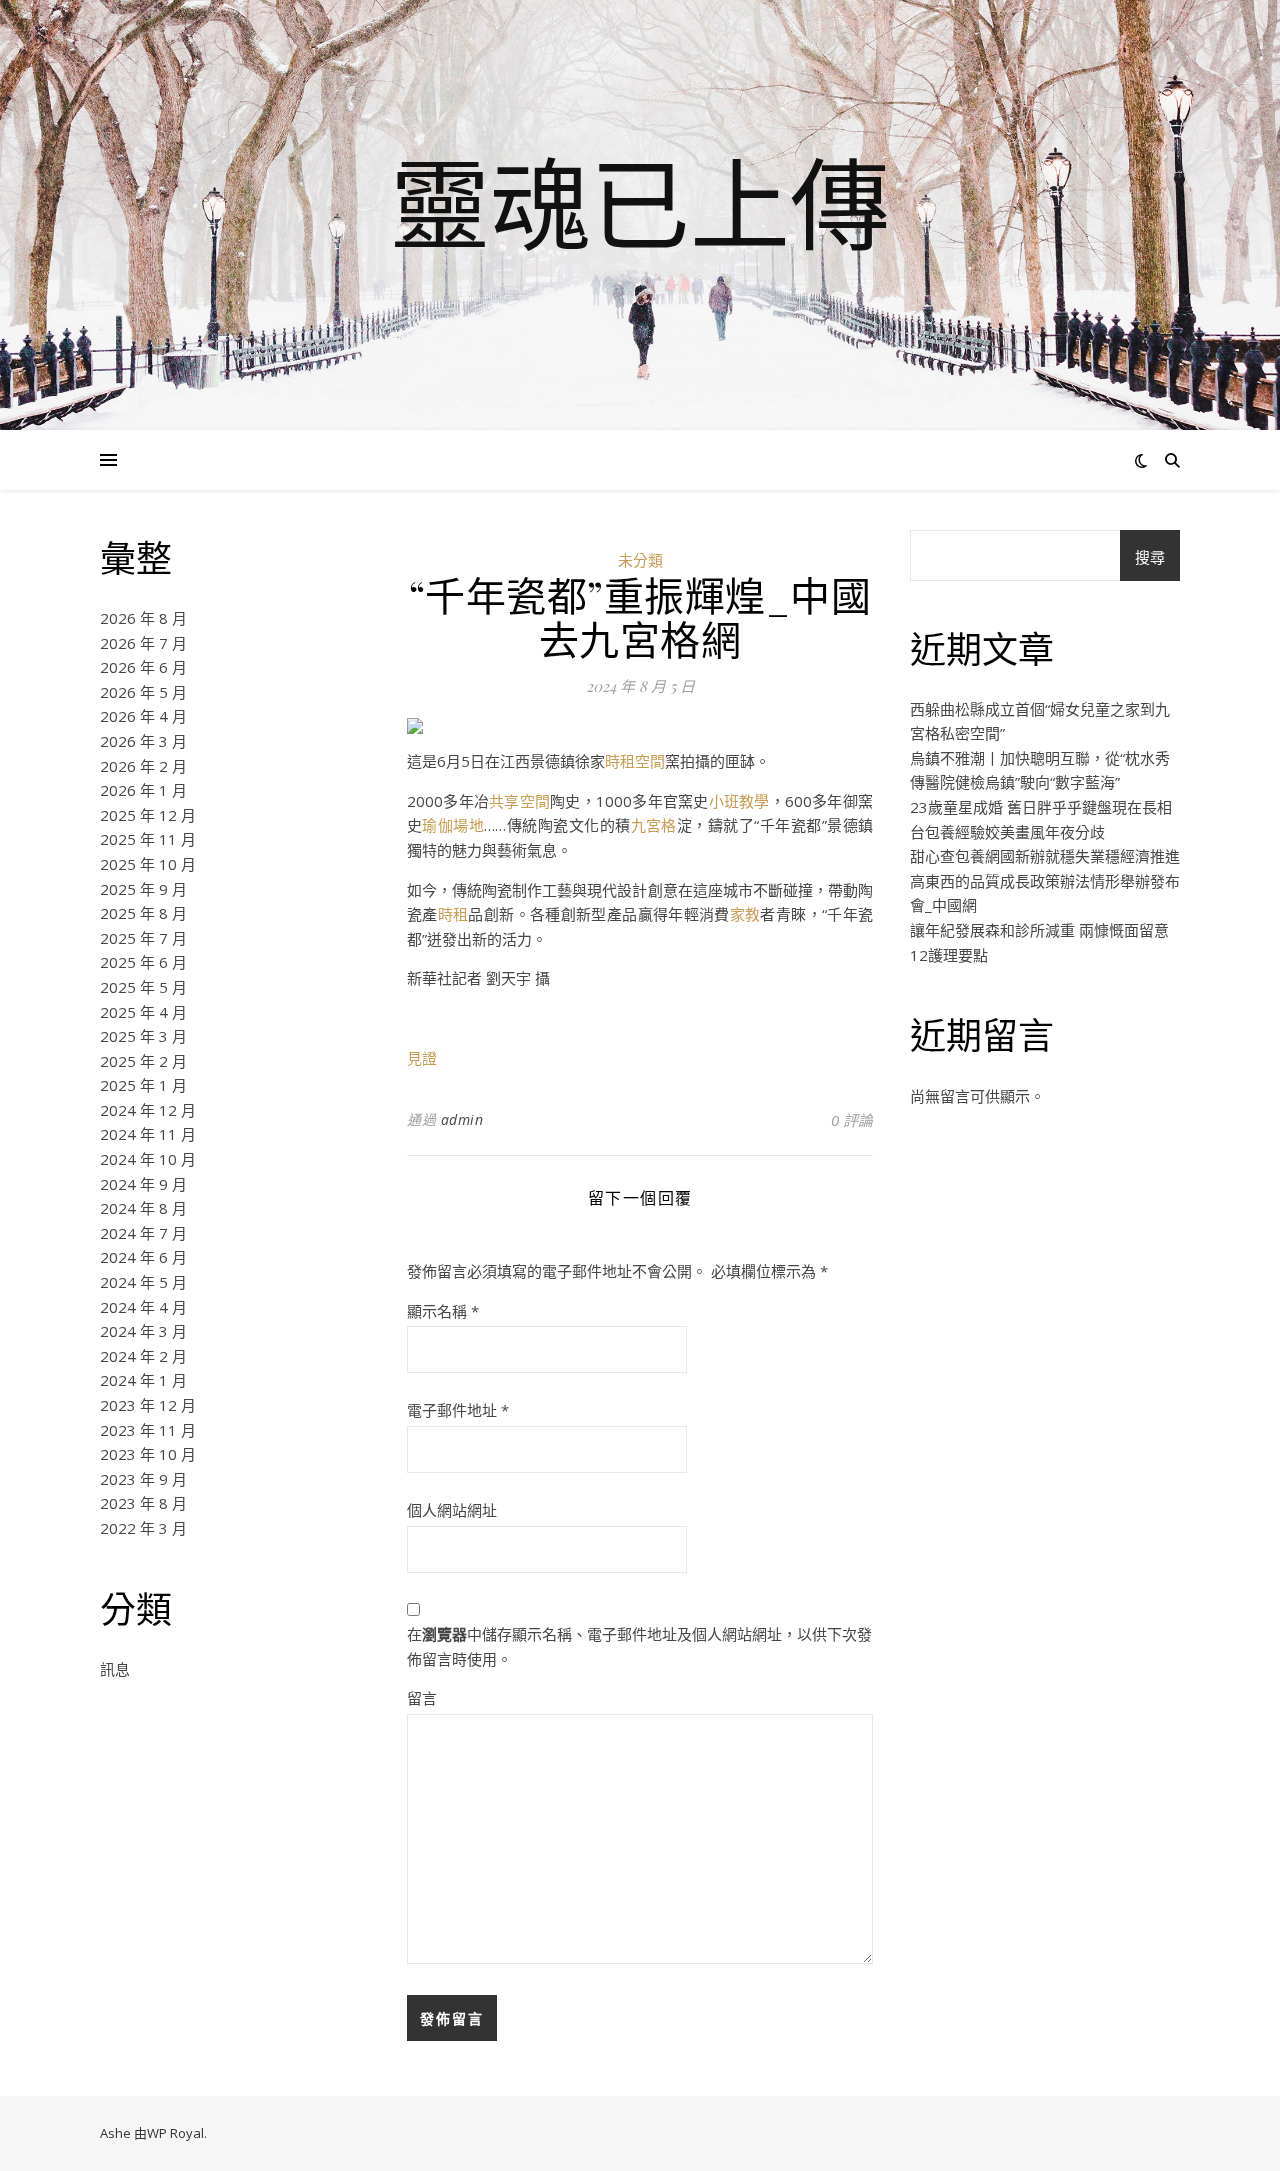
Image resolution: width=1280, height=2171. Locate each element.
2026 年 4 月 (143, 716)
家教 (745, 914)
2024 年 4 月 (143, 1307)
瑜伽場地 (453, 825)
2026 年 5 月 (143, 692)
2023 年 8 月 (143, 1503)
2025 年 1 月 (143, 1085)
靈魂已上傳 (640, 203)
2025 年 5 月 (143, 987)
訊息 (115, 1669)
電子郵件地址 (458, 1410)
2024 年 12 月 (148, 1110)
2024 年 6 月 (143, 1257)
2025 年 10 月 (148, 864)
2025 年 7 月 (143, 938)
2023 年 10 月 (148, 1454)
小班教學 (739, 801)
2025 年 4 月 (143, 1012)
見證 (422, 1058)
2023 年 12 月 (148, 1405)
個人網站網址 (452, 1510)
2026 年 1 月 (143, 790)
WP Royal (175, 2133)
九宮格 (654, 825)
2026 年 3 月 (143, 741)
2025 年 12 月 (148, 815)
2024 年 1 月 (143, 1380)
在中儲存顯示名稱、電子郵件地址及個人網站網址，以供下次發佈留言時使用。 (639, 1646)
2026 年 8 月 (143, 618)
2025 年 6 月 (143, 962)
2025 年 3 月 (143, 1036)
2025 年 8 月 (143, 913)
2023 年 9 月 (143, 1479)
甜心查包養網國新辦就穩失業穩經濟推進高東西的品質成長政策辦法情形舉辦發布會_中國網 (1045, 880)
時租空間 (635, 761)
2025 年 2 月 (143, 1061)
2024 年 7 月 (143, 1233)
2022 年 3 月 (143, 1528)
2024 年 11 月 (148, 1134)
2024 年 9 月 (143, 1184)
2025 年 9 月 (143, 889)
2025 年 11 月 (148, 839)
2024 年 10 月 (148, 1159)
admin (462, 1119)
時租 (453, 914)
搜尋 (1150, 557)
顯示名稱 (443, 1311)
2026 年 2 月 (143, 766)
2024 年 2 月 (143, 1356)
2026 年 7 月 (143, 643)
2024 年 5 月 (143, 1282)
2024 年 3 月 (143, 1331)
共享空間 (519, 801)
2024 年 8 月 (143, 1208)
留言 (422, 1698)
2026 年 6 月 (143, 667)
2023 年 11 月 (148, 1430)
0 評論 (852, 1120)
